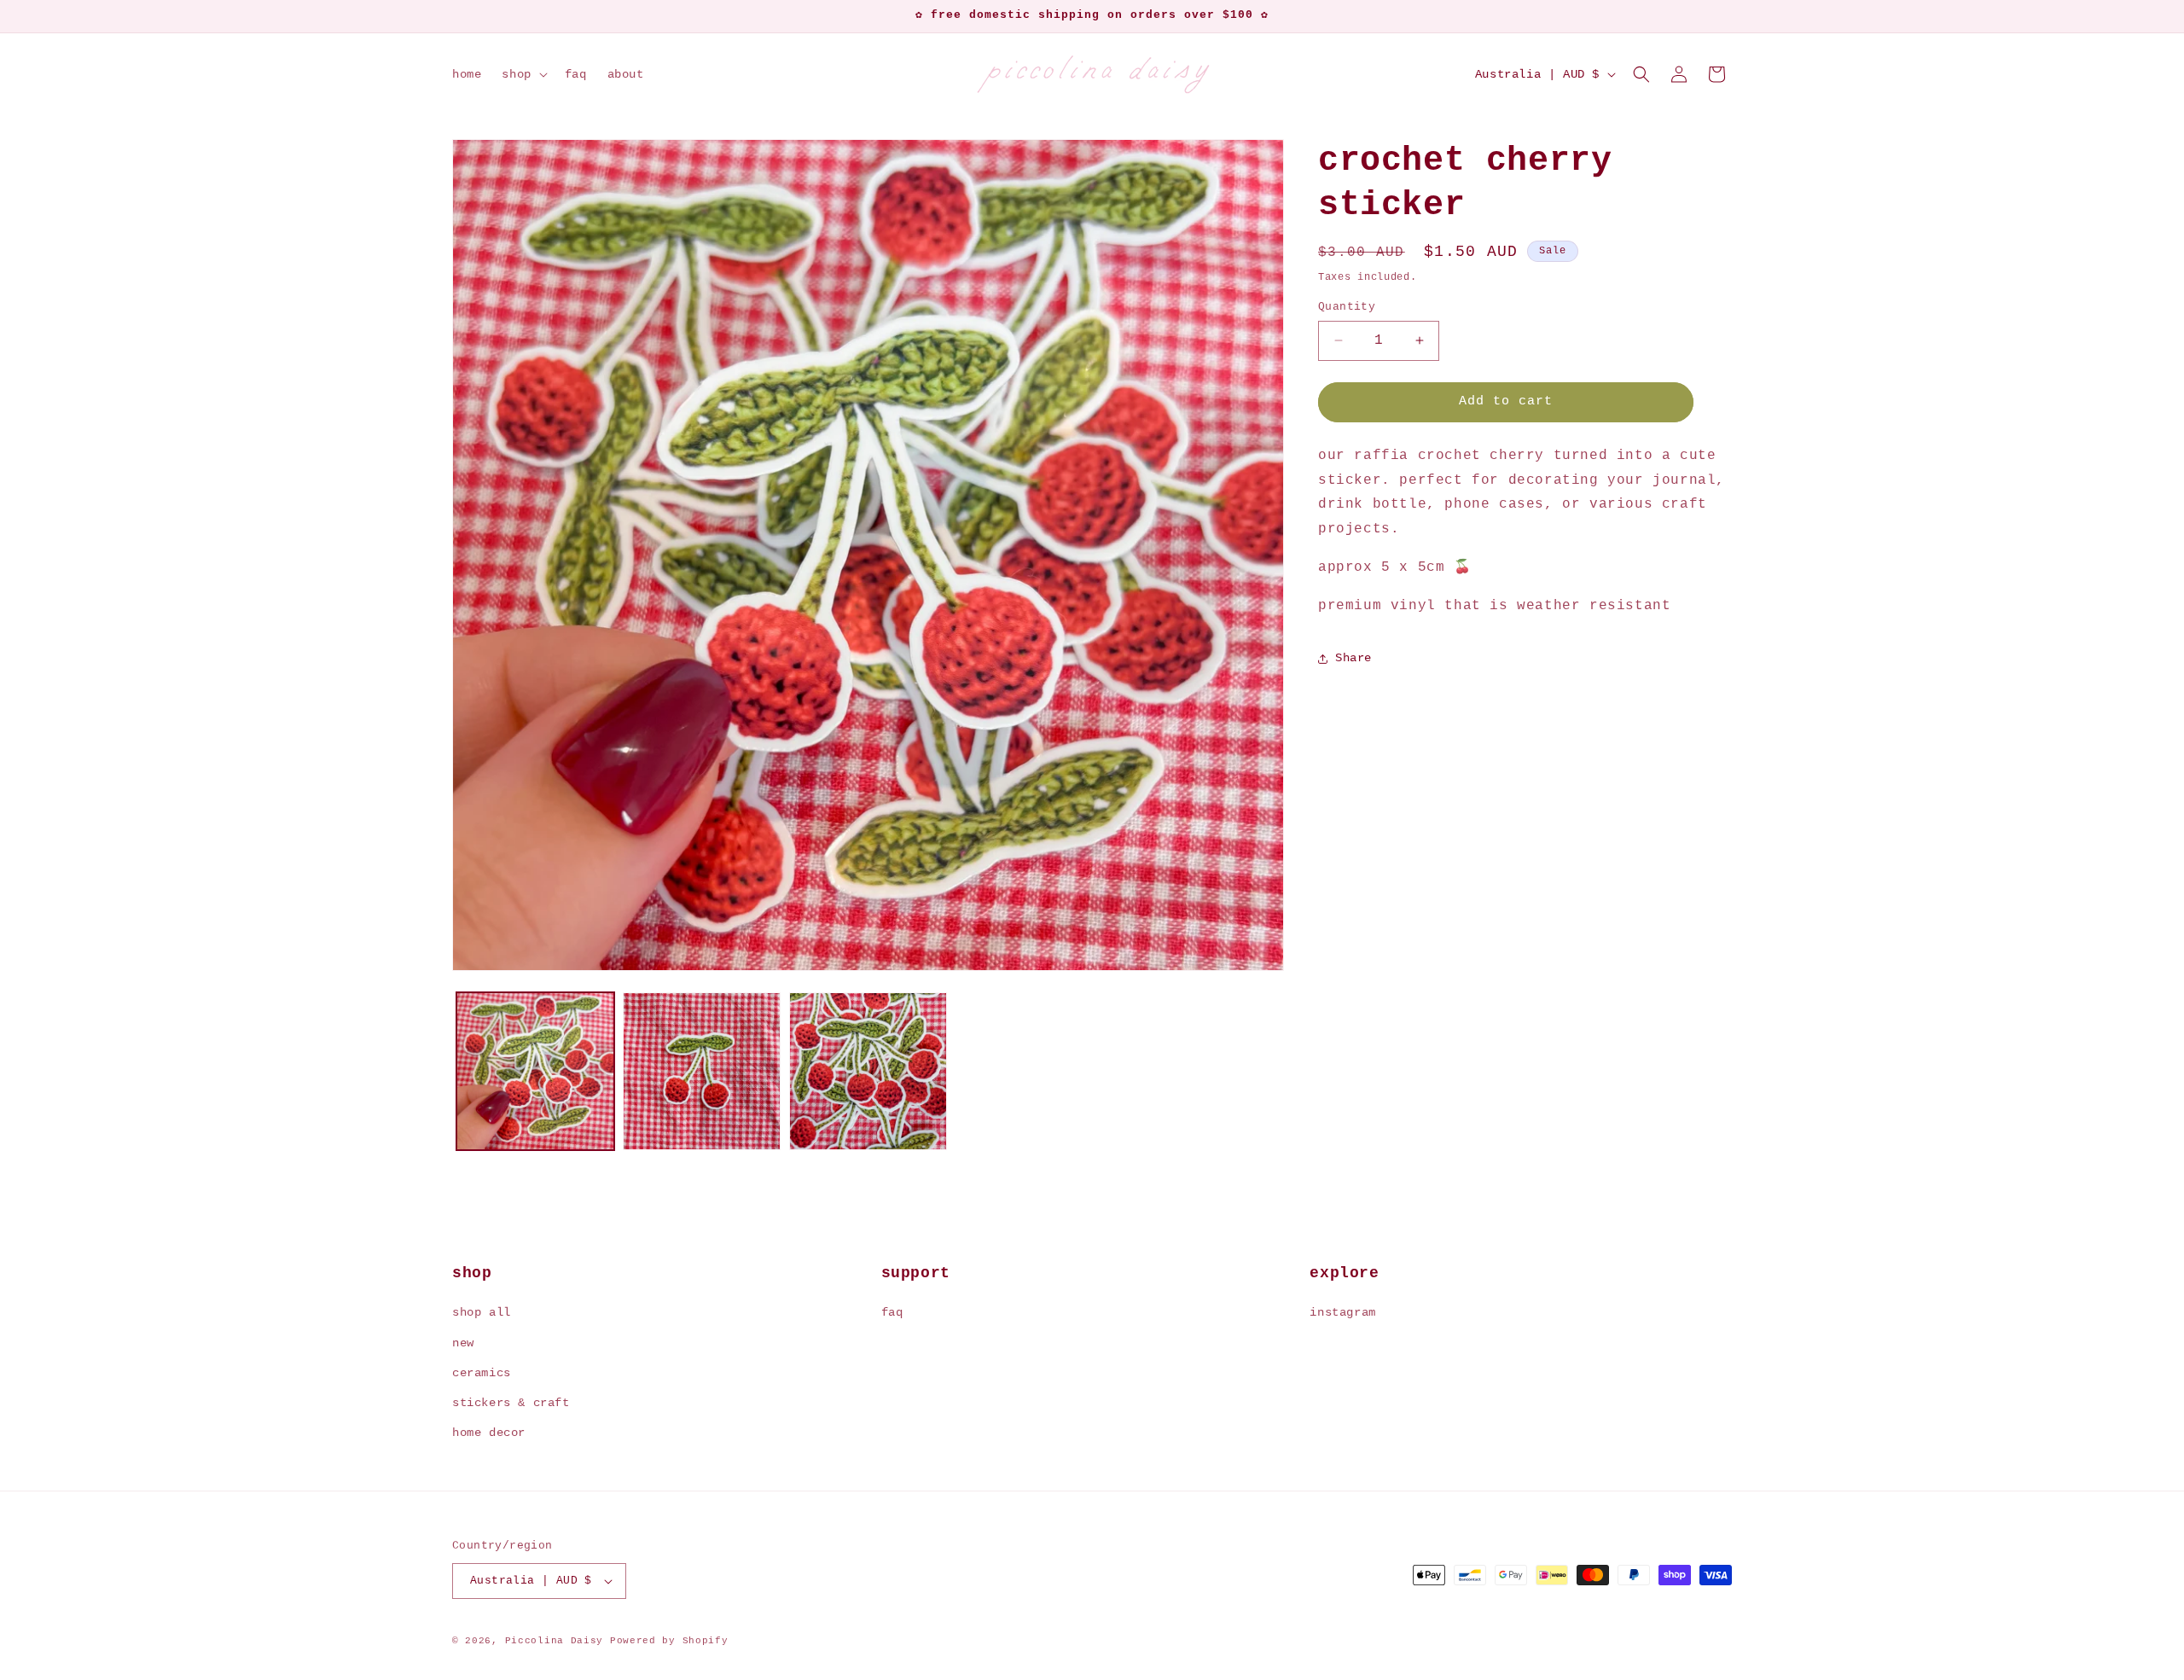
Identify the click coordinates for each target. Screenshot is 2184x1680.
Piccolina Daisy (555, 1641)
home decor (489, 1433)
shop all (482, 1312)
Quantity (1347, 307)
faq (892, 1312)
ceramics (482, 1373)
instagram (1342, 1312)
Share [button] (1353, 658)
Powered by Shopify (669, 1641)
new (463, 1343)
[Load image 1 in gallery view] (535, 1071)
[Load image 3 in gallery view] (868, 1071)
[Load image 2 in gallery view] (702, 1071)
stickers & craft (511, 1403)
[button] (523, 74)
